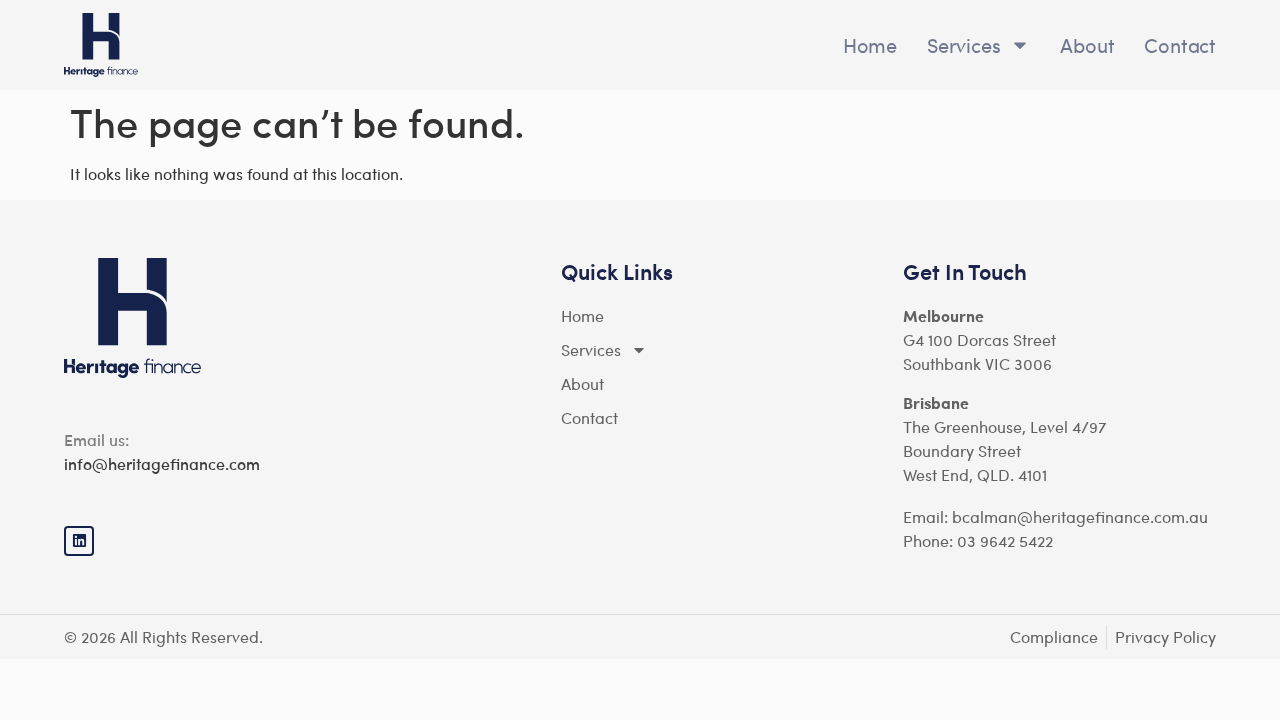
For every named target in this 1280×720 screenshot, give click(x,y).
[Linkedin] (79, 541)
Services (963, 45)
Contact (1180, 45)
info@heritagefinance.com (162, 463)
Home (870, 45)
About (1087, 45)
